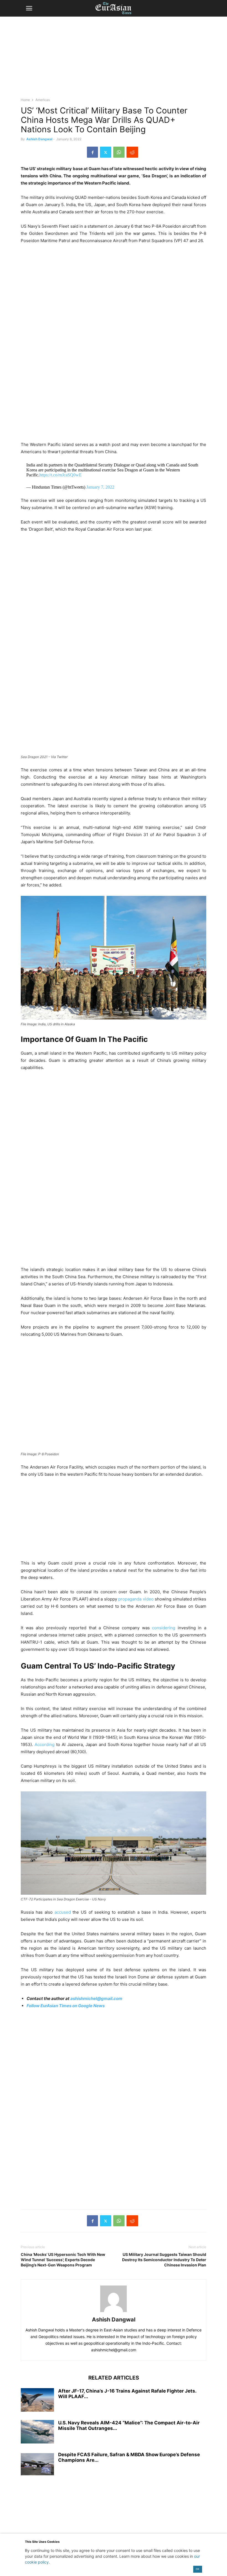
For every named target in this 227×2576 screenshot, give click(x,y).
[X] (106, 152)
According (45, 1744)
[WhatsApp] (119, 152)
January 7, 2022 (100, 487)
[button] (29, 8)
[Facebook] (92, 152)
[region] (114, 59)
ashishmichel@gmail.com (96, 1998)
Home (25, 100)
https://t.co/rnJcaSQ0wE (60, 475)
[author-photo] (114, 2312)
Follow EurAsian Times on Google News (66, 2006)
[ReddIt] (132, 152)
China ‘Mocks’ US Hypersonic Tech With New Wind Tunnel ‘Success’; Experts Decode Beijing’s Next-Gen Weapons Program (63, 2260)
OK (198, 2569)
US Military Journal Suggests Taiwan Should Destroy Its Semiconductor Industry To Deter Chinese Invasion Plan (164, 2260)
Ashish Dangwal (39, 139)
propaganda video (136, 1599)
